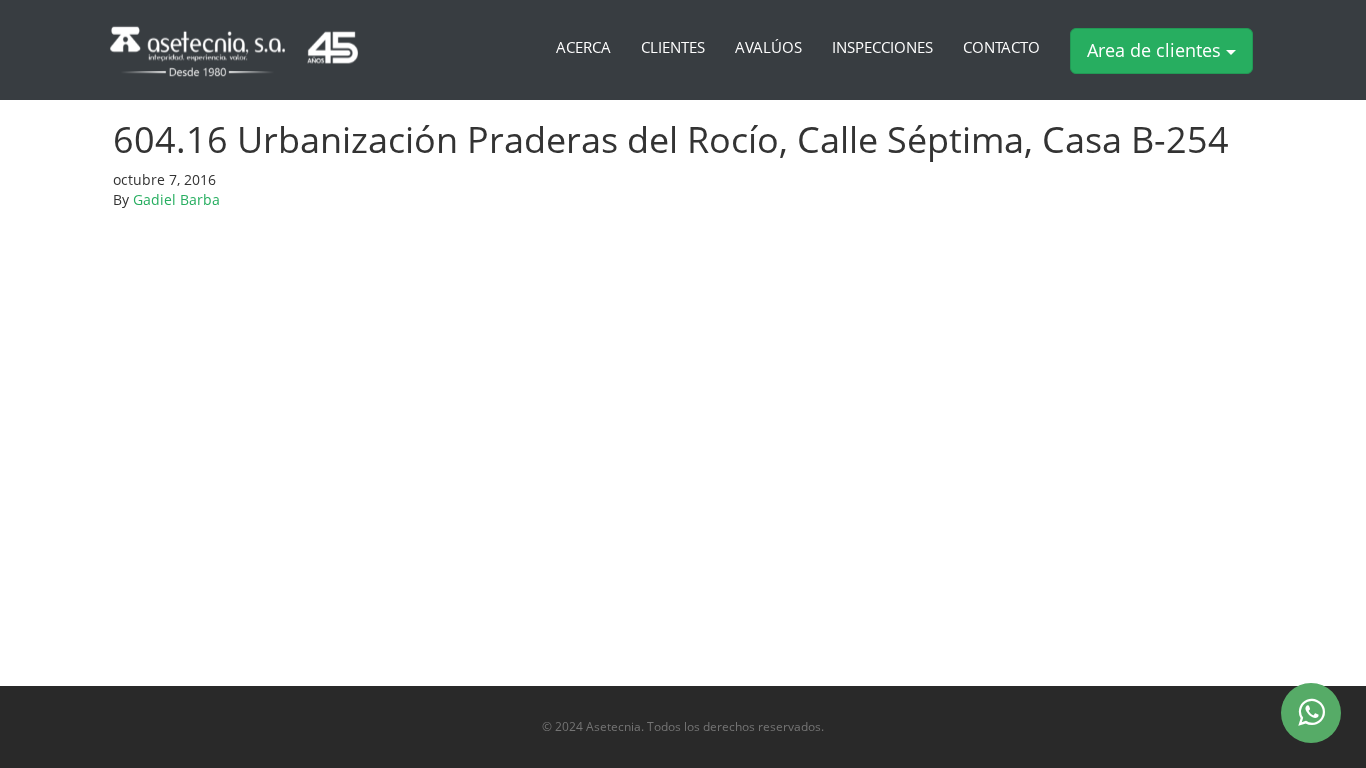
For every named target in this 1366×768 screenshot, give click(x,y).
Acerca (583, 48)
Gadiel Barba (176, 199)
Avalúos (768, 48)
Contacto (1001, 48)
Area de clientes (1156, 50)
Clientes (673, 48)
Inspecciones (882, 48)
